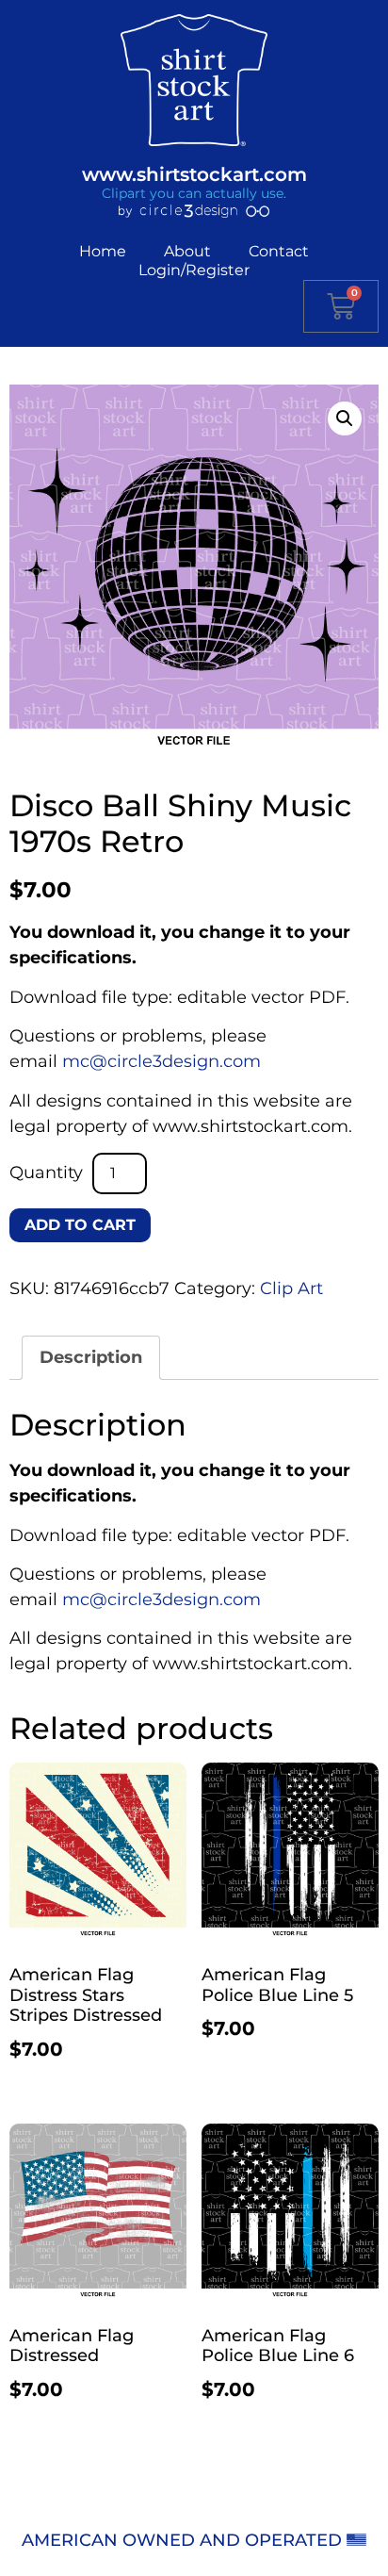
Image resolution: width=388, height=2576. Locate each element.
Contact (279, 251)
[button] (345, 418)
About (187, 251)
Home (103, 251)
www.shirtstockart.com (194, 174)
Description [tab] (91, 1357)
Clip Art (291, 1288)
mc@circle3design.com (162, 1061)
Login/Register (194, 270)
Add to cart (80, 1225)
